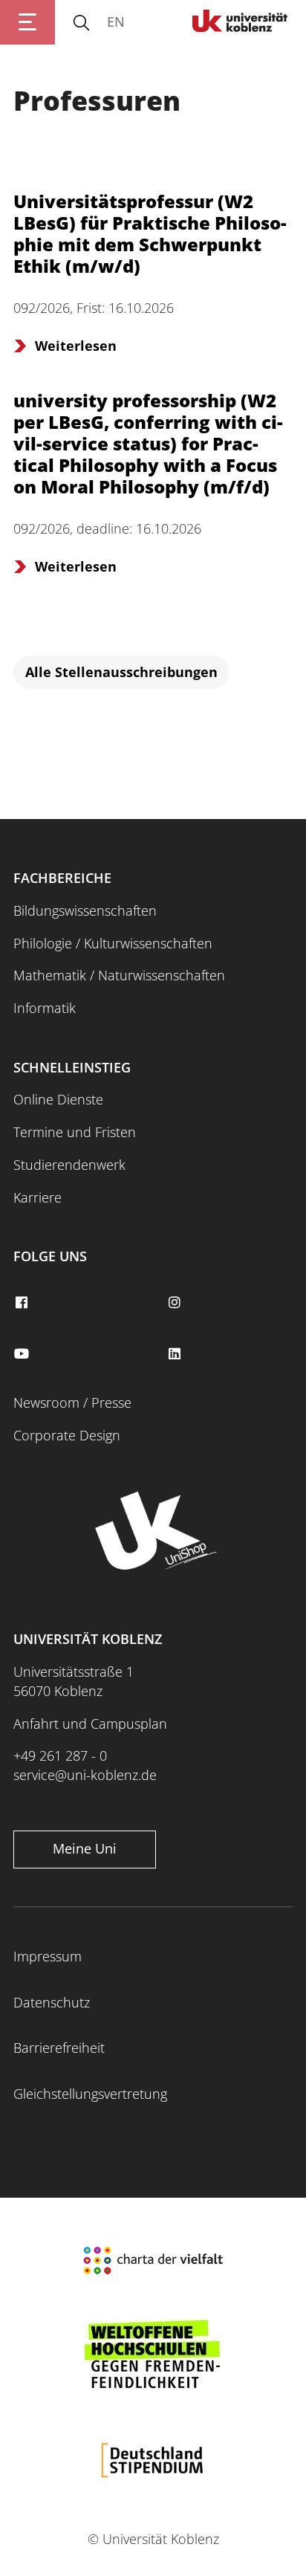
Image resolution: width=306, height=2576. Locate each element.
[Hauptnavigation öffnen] (27, 22)
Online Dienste (58, 1099)
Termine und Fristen (75, 1132)
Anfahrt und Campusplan (90, 1724)
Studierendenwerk (69, 1165)
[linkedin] (176, 1354)
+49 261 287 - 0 (60, 1755)
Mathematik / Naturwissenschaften (119, 975)
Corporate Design (67, 1435)
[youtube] (23, 1354)
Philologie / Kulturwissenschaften (113, 943)
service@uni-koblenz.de (85, 1775)
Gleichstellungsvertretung (90, 2094)
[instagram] (176, 1303)
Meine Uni (85, 1848)
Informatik (45, 1008)
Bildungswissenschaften (85, 910)
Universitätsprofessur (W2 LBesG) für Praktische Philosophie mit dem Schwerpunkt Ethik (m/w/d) (150, 233)
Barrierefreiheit (59, 2048)
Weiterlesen (76, 346)
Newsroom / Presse (72, 1402)
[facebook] (23, 1303)
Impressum (48, 1956)
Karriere (38, 1197)
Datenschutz (52, 2002)
